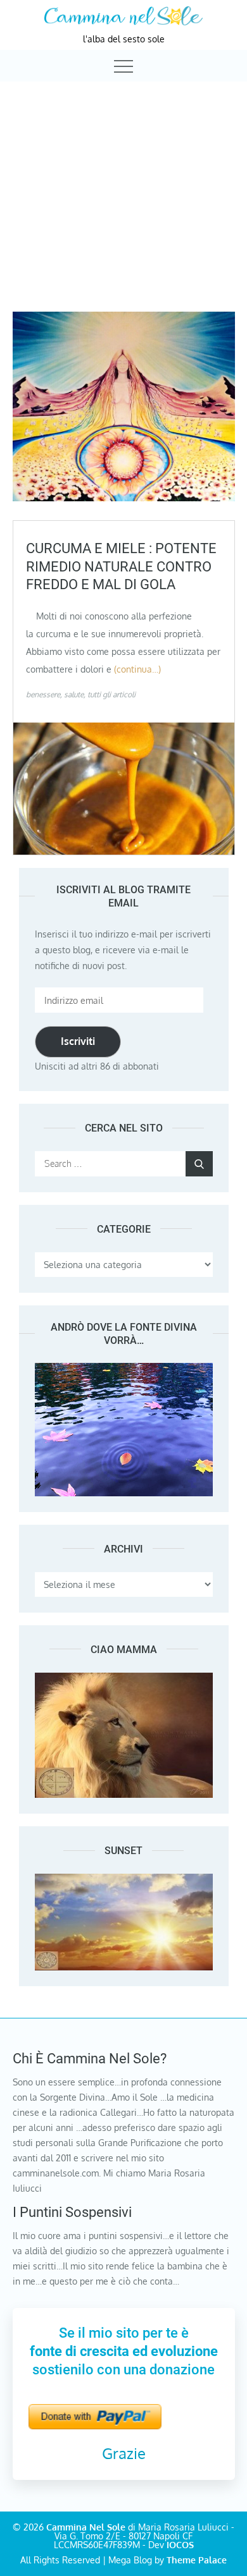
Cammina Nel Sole (86, 2527)
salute (74, 694)
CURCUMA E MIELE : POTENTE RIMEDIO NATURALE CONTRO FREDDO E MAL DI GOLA (121, 566)
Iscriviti (78, 1041)
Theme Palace (197, 2560)
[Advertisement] (123, 185)
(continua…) (137, 669)
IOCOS (180, 2545)
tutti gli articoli (111, 694)
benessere (43, 694)
